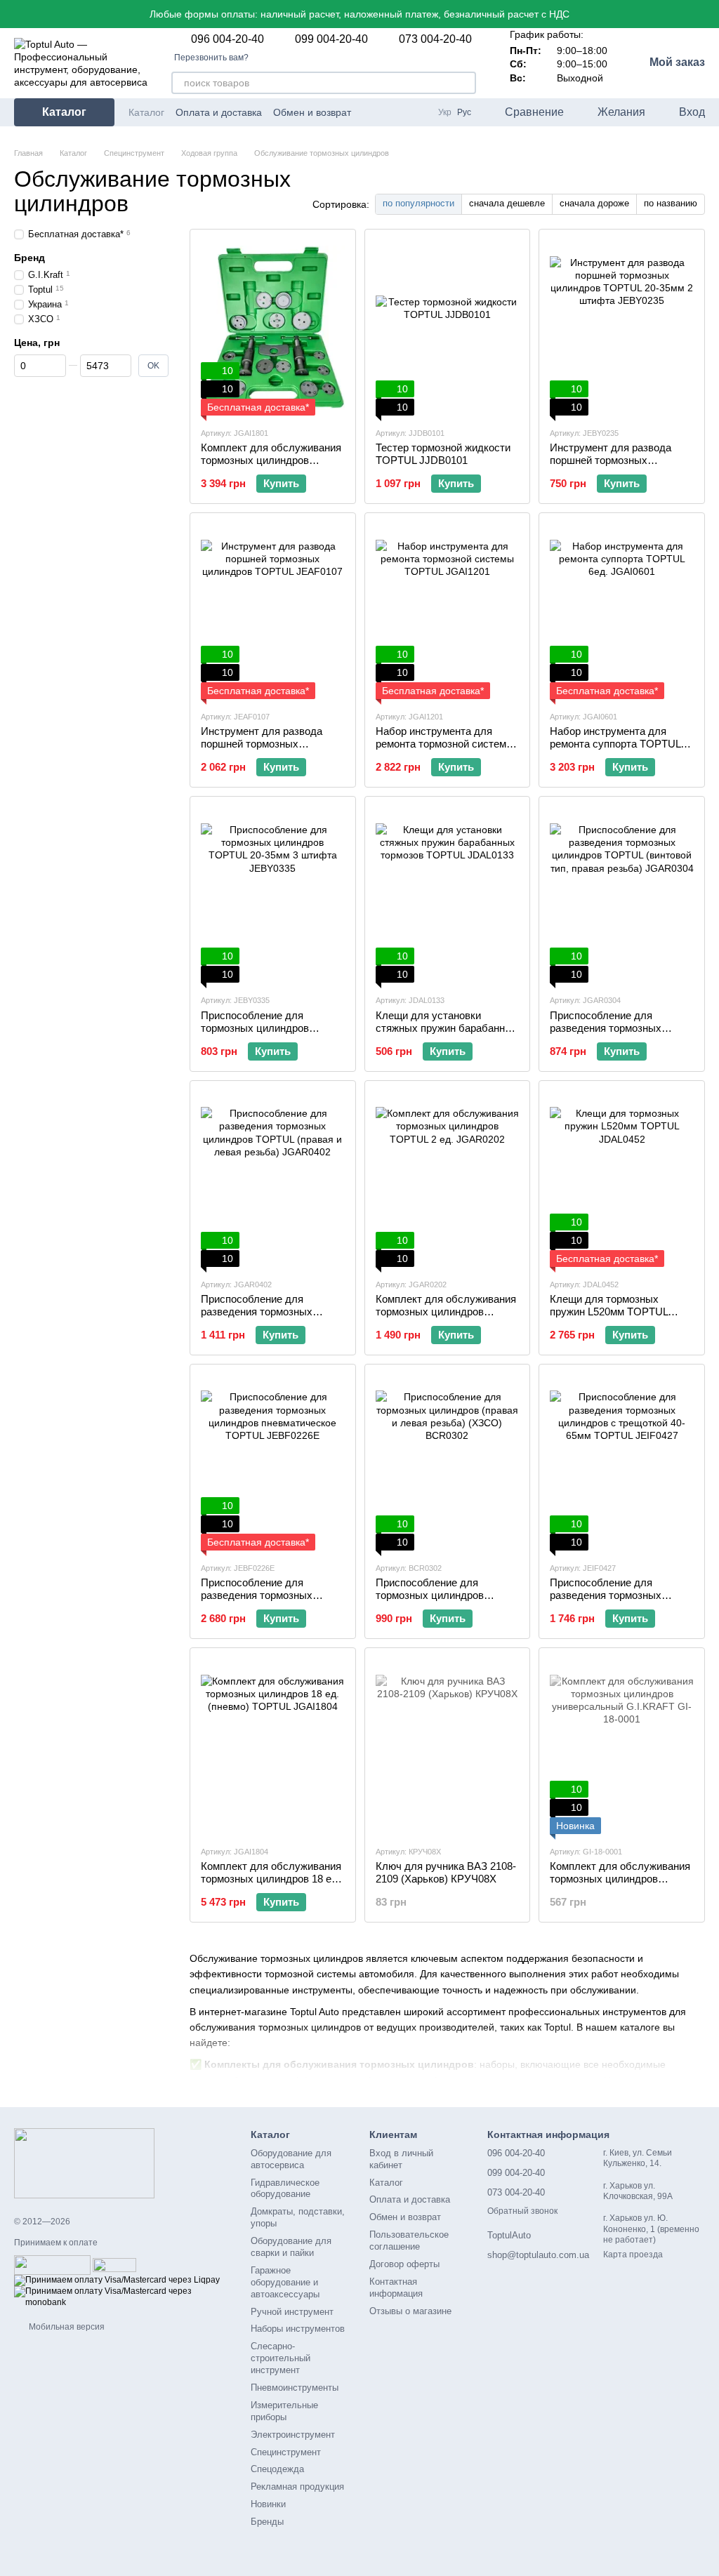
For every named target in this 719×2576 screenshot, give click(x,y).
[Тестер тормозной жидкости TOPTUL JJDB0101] (448, 328)
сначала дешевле (507, 203)
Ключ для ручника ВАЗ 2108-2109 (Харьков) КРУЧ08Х (446, 1872)
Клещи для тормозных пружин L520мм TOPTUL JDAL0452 (609, 1312)
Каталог (146, 112)
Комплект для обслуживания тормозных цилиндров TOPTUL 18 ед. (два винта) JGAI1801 (271, 466)
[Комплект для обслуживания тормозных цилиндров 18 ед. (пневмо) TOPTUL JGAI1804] (273, 1746)
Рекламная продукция (297, 2487)
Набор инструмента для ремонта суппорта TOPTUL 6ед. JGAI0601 (615, 744)
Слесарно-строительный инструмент (281, 2358)
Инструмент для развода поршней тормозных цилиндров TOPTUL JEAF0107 (262, 750)
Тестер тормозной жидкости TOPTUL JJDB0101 (443, 454)
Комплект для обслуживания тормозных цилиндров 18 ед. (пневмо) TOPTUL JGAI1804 (271, 1879)
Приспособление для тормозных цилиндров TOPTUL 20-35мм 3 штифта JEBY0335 (267, 1034)
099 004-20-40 (331, 39)
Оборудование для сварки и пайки (291, 2247)
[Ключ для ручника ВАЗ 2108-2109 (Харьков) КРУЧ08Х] (448, 1746)
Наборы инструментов (298, 2329)
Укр (445, 112)
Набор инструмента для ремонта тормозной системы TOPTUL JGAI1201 (445, 744)
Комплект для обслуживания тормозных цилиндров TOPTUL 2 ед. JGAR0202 (446, 1312)
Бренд (29, 258)
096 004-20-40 (227, 39)
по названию (671, 203)
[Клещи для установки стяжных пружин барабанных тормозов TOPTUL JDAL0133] (448, 895)
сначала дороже (594, 203)
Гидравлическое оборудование (285, 2189)
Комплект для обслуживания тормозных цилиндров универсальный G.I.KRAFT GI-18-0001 (620, 1885)
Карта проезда (633, 2255)
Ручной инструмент (292, 2312)
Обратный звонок (522, 2211)
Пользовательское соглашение (409, 2240)
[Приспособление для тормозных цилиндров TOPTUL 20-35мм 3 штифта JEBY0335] (273, 895)
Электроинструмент (293, 2435)
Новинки (268, 2504)
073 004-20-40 (435, 39)
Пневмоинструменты (295, 2388)
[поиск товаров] (465, 83)
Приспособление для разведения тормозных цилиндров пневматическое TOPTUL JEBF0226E (268, 1601)
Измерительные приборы (284, 2411)
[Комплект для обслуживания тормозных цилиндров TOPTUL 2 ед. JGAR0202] (448, 1179)
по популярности (418, 203)
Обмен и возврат (312, 112)
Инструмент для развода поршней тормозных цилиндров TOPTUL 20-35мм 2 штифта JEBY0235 (619, 466)
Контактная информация (396, 2288)
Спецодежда (277, 2469)
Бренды (267, 2522)
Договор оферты (404, 2264)
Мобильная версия (66, 2327)
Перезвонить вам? (211, 58)
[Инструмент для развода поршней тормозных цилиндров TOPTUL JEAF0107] (273, 611)
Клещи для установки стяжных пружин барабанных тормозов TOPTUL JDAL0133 (447, 1028)
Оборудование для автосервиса (291, 2159)
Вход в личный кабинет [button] (401, 2159)
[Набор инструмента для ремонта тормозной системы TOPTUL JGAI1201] (448, 611)
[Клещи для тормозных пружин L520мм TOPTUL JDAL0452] (622, 1179)
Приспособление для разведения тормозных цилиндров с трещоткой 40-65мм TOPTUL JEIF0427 (616, 1601)
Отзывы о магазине (410, 2311)
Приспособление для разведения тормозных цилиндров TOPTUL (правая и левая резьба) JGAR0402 (269, 1318)
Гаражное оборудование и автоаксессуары (285, 2282)
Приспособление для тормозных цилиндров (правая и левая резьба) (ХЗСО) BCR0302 (434, 1601)
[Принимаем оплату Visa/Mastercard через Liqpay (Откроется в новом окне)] (117, 2280)
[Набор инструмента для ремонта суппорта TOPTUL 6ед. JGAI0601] (622, 611)
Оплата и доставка (219, 112)
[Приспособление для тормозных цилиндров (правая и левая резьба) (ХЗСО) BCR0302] (448, 1463)
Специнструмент (286, 2452)
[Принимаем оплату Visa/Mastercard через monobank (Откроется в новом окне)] (122, 2297)
